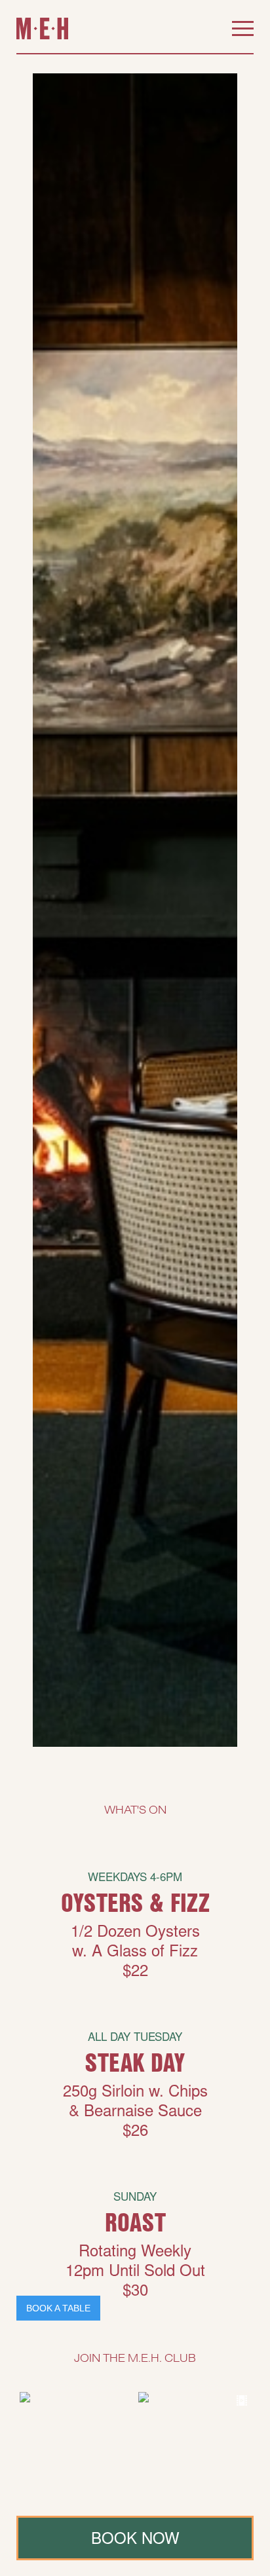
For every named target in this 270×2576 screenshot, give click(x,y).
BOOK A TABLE (58, 2308)
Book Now (135, 2541)
